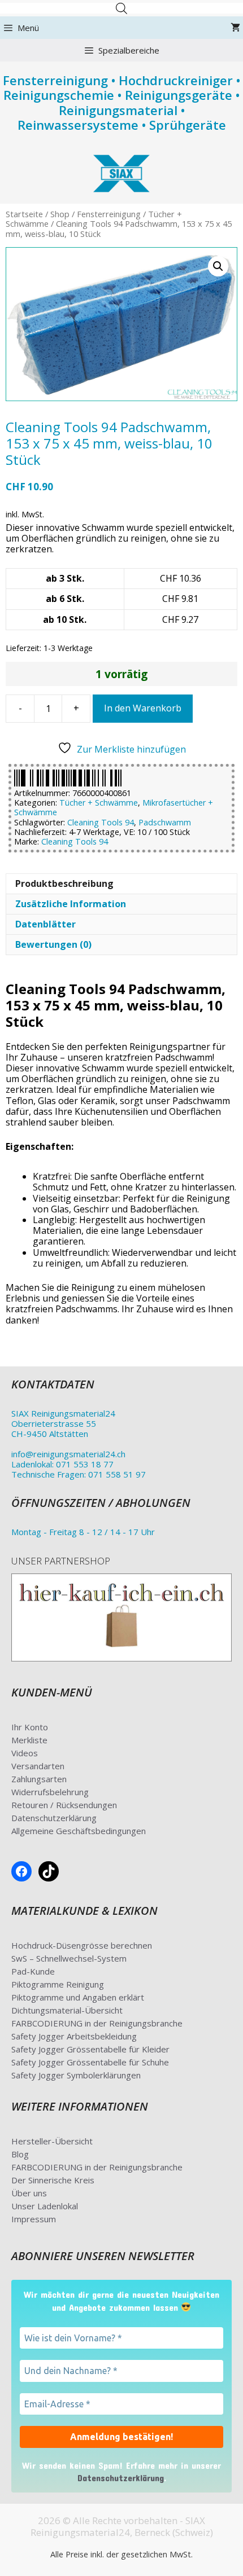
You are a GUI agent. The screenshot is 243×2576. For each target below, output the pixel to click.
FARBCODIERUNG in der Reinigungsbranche (97, 2023)
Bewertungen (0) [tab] (53, 944)
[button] (218, 266)
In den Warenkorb (143, 708)
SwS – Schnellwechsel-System (69, 1958)
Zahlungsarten (39, 1779)
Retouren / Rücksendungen (64, 1805)
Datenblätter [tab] (45, 924)
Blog (20, 2154)
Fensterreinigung (109, 214)
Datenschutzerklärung (54, 1818)
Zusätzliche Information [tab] (71, 904)
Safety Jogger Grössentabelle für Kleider (90, 2049)
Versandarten (38, 1766)
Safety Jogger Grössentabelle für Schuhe (90, 2062)
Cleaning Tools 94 (101, 822)
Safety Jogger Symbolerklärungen (76, 2075)
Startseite (24, 214)
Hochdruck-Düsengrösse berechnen (82, 1945)
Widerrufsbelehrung (50, 1792)
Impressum (34, 2219)
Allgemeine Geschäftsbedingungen (79, 1831)
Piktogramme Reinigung (58, 1984)
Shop (60, 214)
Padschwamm (165, 822)
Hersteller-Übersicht (52, 2141)
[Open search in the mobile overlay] (121, 8)
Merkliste (29, 1740)
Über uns (29, 2193)
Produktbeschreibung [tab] (64, 883)
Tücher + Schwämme (99, 803)
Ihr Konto (30, 1727)
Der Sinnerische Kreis (53, 2180)
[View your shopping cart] (235, 28)
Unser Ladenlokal (45, 2206)
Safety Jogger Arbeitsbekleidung (74, 2036)
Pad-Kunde (33, 1971)
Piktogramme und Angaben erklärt (78, 1997)
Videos (25, 1753)
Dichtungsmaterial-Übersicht (67, 2010)
